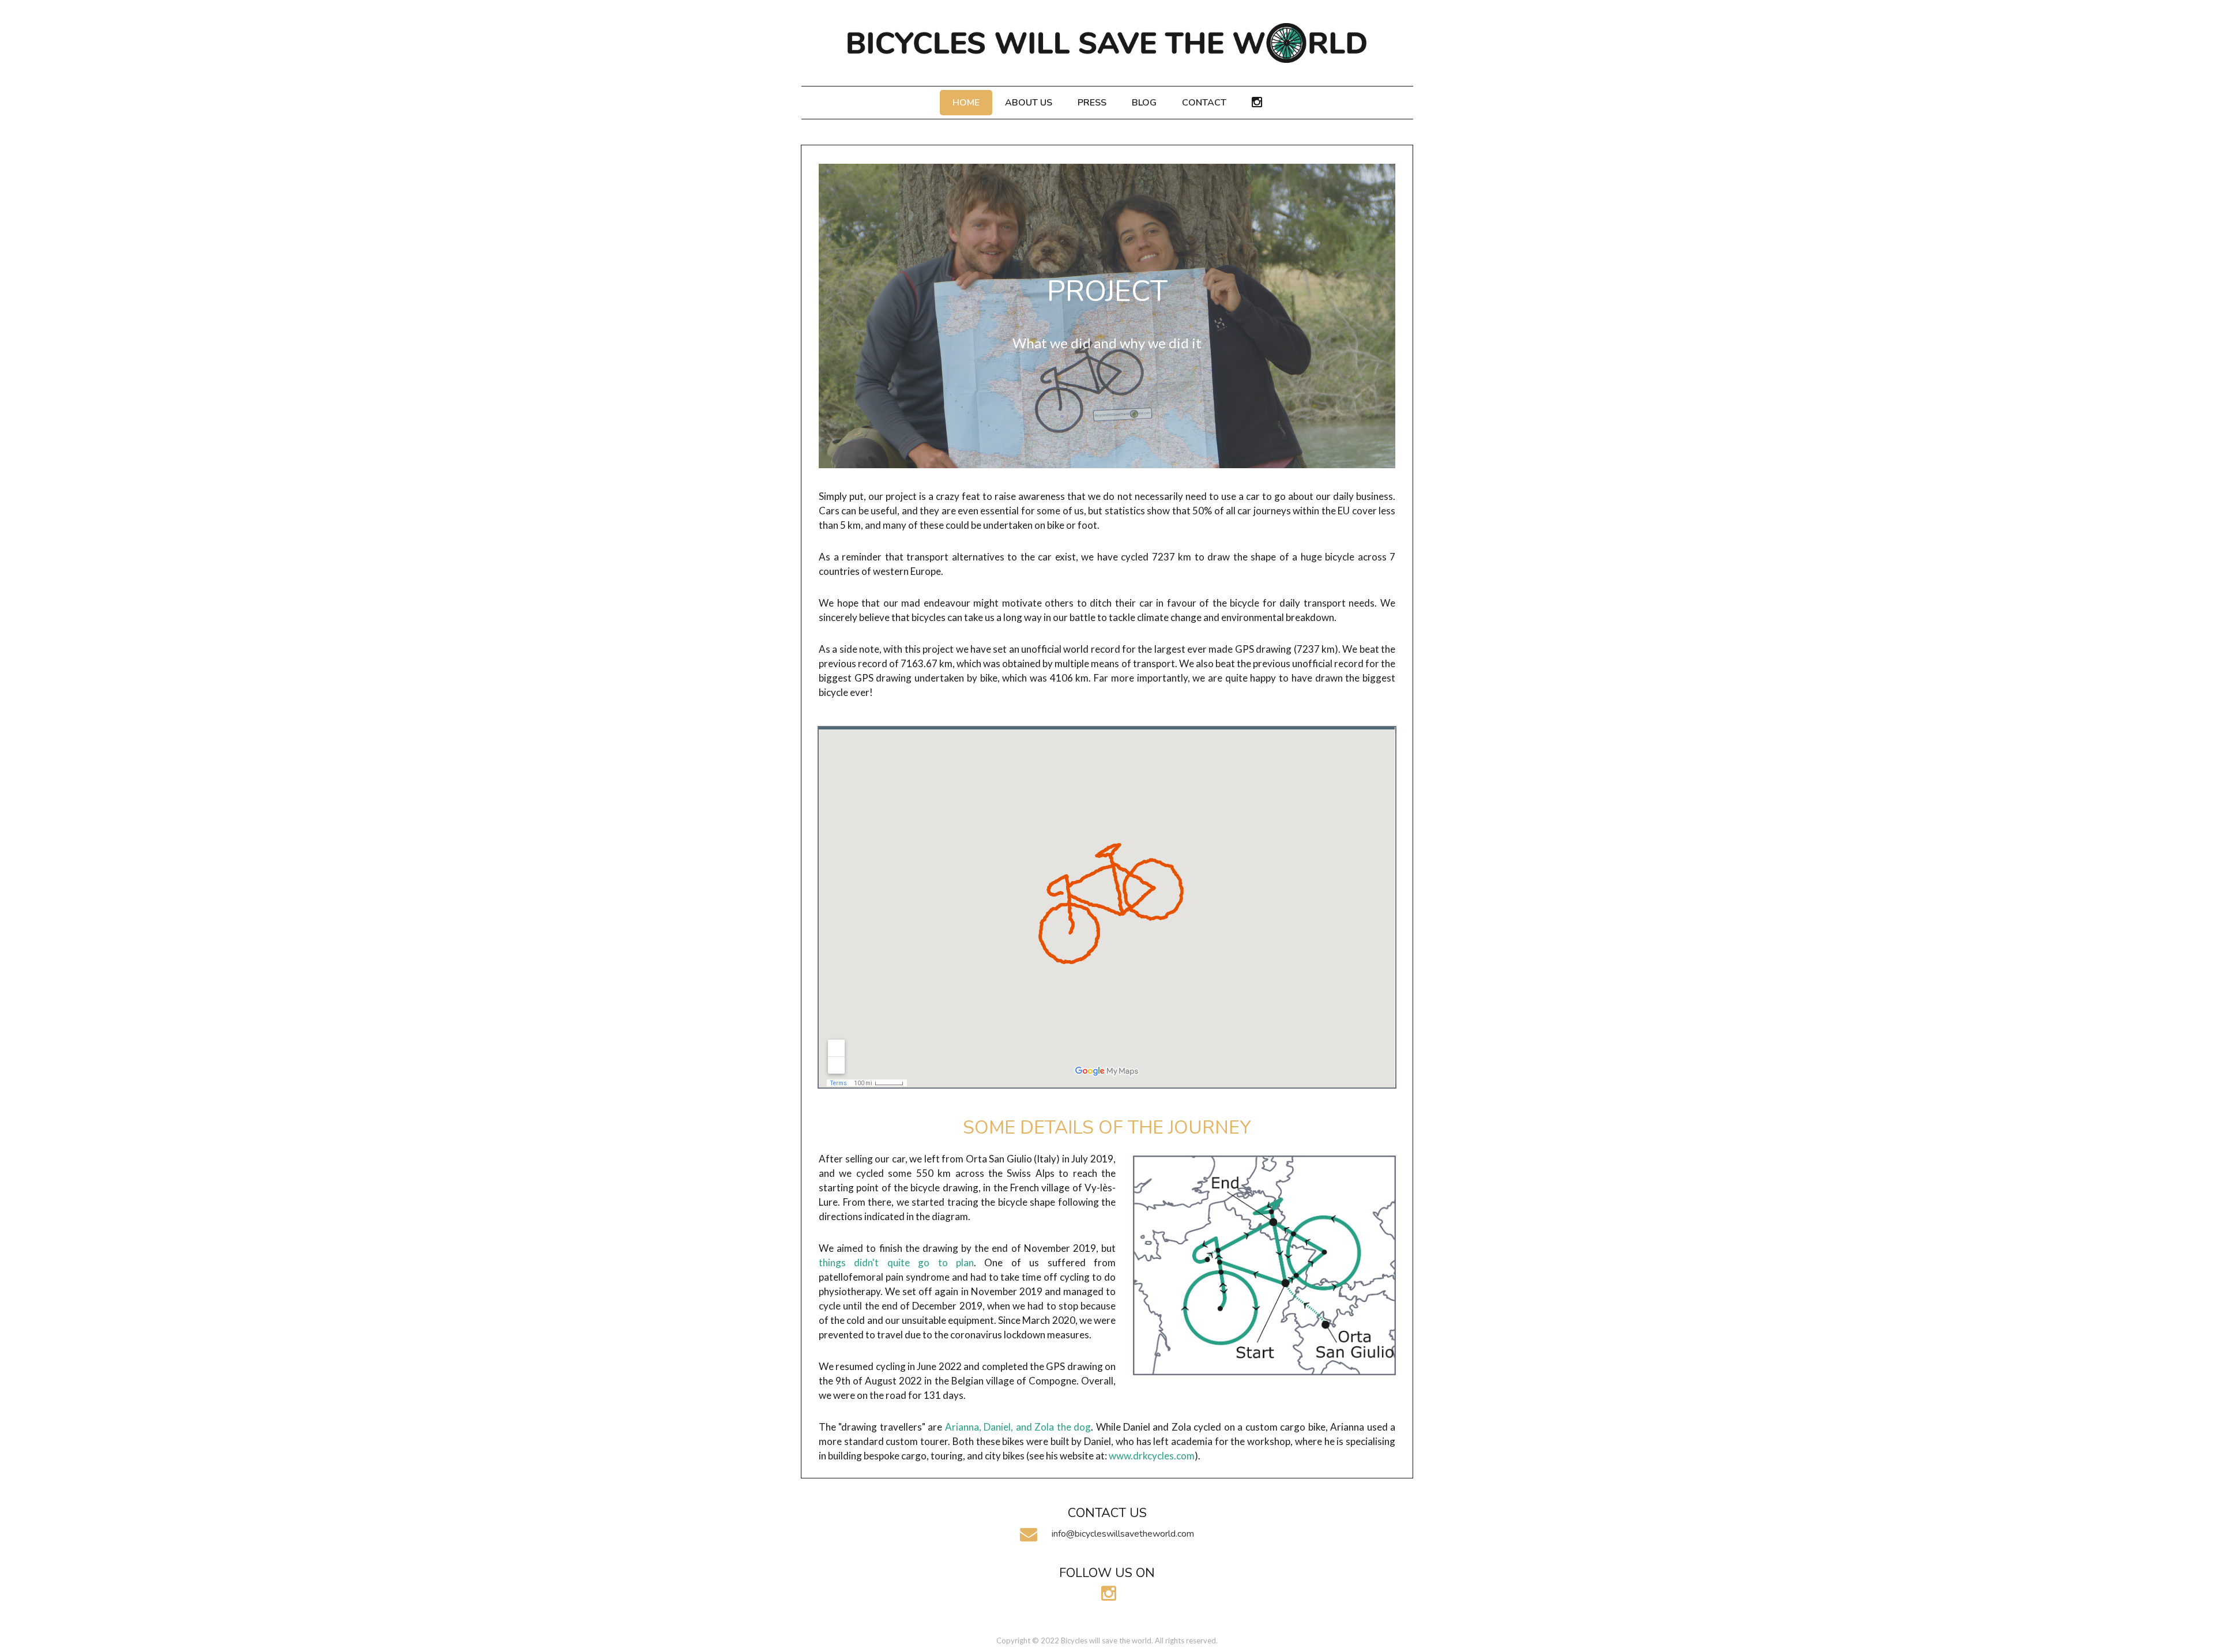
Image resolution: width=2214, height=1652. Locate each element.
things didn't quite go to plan (896, 1262)
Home (966, 103)
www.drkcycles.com (1152, 1456)
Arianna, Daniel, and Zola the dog (1018, 1427)
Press (1092, 103)
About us (1029, 103)
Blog (1144, 103)
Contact (1204, 103)
